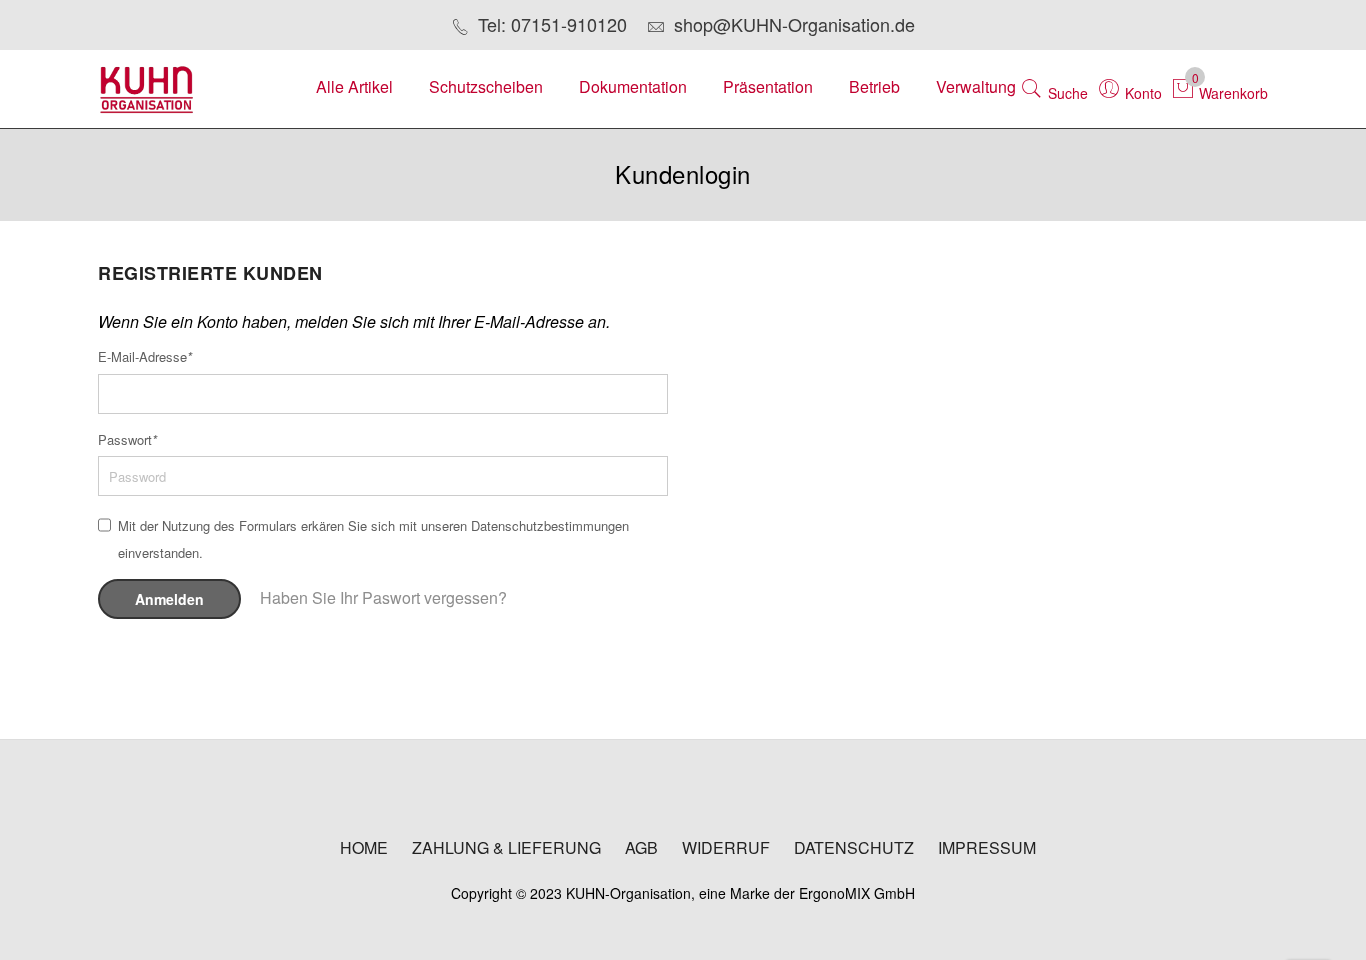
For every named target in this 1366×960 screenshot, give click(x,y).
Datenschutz (854, 848)
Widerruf (726, 848)
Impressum (987, 848)
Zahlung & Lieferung (506, 848)
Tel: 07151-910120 (552, 24)
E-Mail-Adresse (145, 357)
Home (364, 848)
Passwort (127, 440)
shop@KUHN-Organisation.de (794, 24)
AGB (641, 848)
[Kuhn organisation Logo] (183, 89)
